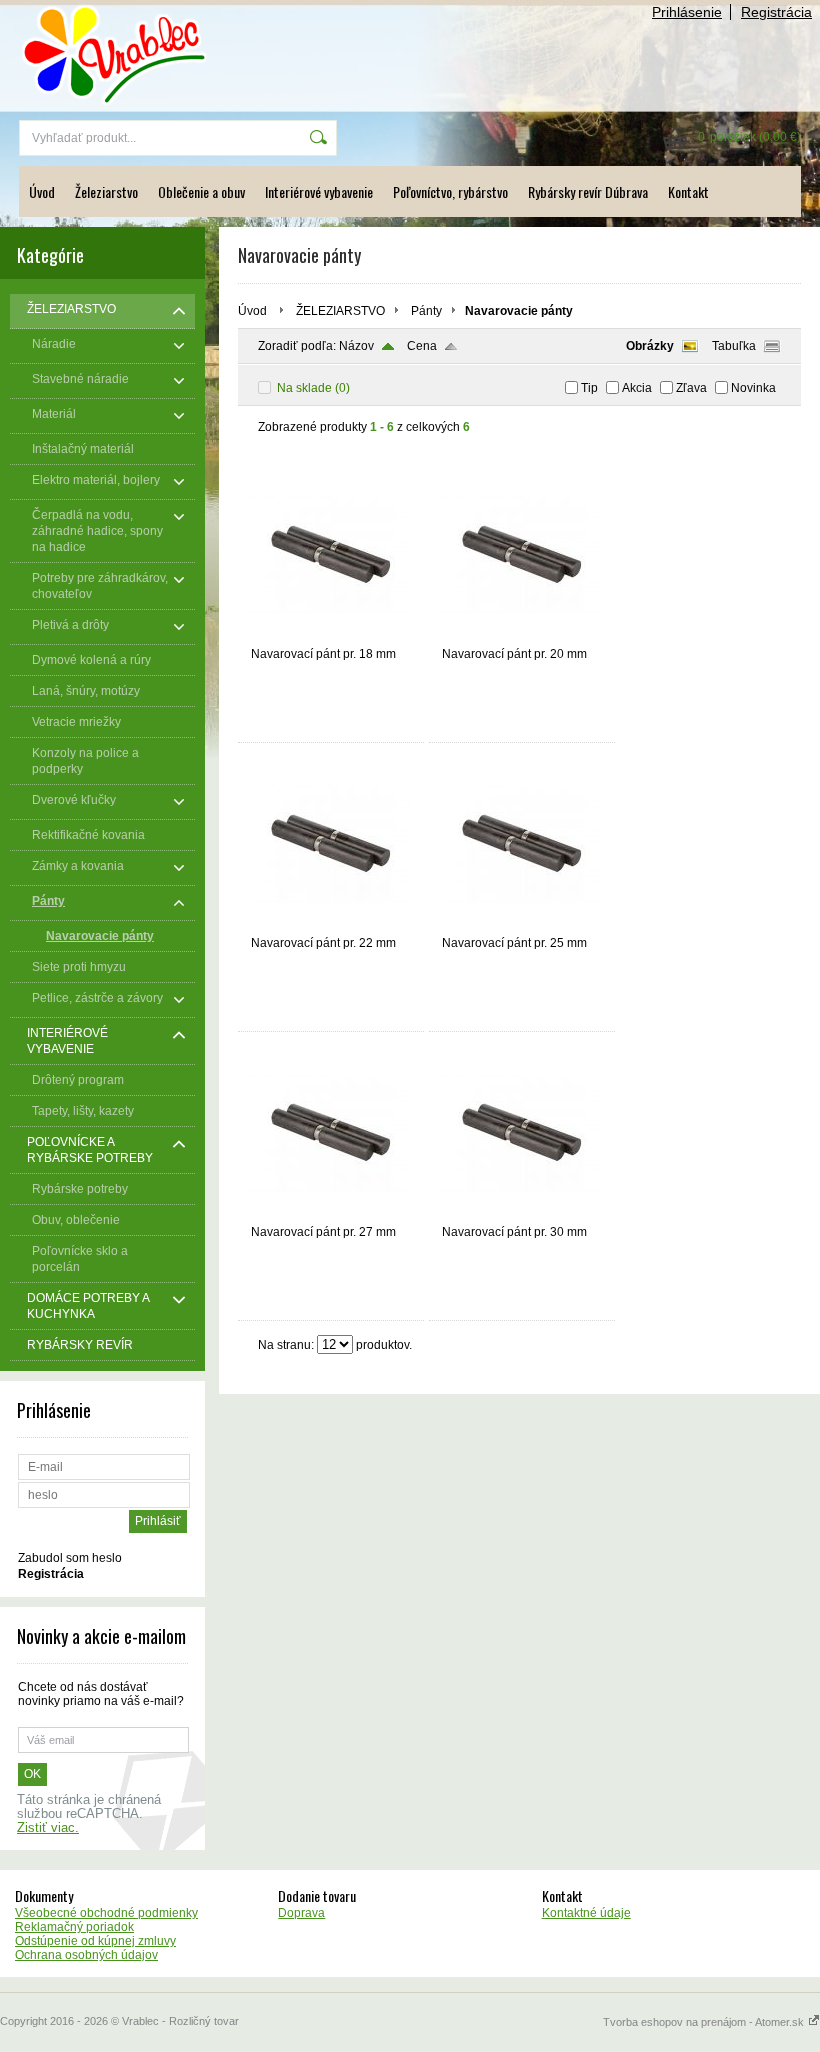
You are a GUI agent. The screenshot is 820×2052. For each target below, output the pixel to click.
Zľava (691, 388)
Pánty (426, 311)
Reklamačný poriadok (74, 1927)
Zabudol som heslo (70, 1558)
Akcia (637, 388)
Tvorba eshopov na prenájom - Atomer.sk (705, 2022)
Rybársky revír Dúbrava (588, 191)
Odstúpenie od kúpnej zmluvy (95, 1941)
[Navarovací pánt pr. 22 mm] (331, 927)
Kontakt (688, 191)
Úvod (42, 191)
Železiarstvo (106, 191)
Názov (356, 346)
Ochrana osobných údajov (86, 1955)
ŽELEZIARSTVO (340, 311)
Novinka (753, 388)
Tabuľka (734, 346)
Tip (589, 388)
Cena (422, 346)
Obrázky (650, 346)
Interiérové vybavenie (319, 191)
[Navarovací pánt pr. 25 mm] (522, 927)
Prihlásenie (687, 12)
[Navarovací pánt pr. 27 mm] (331, 1216)
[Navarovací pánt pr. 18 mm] (331, 638)
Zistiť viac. (48, 1828)
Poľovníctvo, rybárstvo (450, 191)
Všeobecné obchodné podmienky (106, 1913)
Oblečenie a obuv (201, 191)
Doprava (301, 1913)
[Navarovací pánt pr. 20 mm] (522, 638)
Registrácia (776, 12)
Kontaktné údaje (586, 1913)
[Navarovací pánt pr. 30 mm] (522, 1216)
